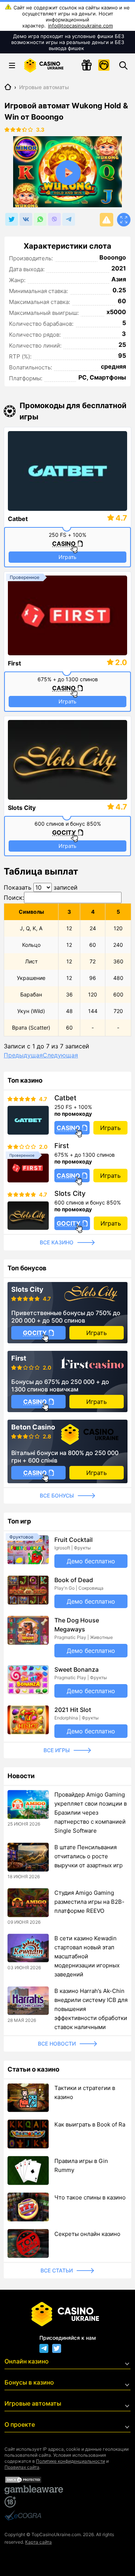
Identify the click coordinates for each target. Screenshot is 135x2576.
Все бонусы (57, 1495)
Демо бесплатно (91, 1561)
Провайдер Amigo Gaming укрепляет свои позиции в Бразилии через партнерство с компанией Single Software (91, 1813)
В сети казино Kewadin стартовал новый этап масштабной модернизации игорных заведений (87, 1956)
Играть (67, 557)
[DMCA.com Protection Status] (67, 2480)
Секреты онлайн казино (87, 2234)
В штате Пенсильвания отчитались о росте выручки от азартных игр (88, 1856)
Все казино (57, 1242)
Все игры (57, 1750)
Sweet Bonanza (76, 1669)
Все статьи (57, 2270)
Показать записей (41, 887)
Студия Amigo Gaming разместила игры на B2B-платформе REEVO (89, 1902)
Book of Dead (74, 1580)
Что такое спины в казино (90, 2197)
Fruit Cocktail (73, 1540)
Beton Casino (33, 1427)
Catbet (18, 519)
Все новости (57, 2044)
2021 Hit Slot (73, 1710)
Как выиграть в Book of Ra (90, 2124)
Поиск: (14, 898)
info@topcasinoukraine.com (80, 26)
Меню (12, 65)
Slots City (22, 808)
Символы (31, 912)
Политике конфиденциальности (70, 2461)
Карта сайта (38, 2542)
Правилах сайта (22, 2467)
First (14, 663)
